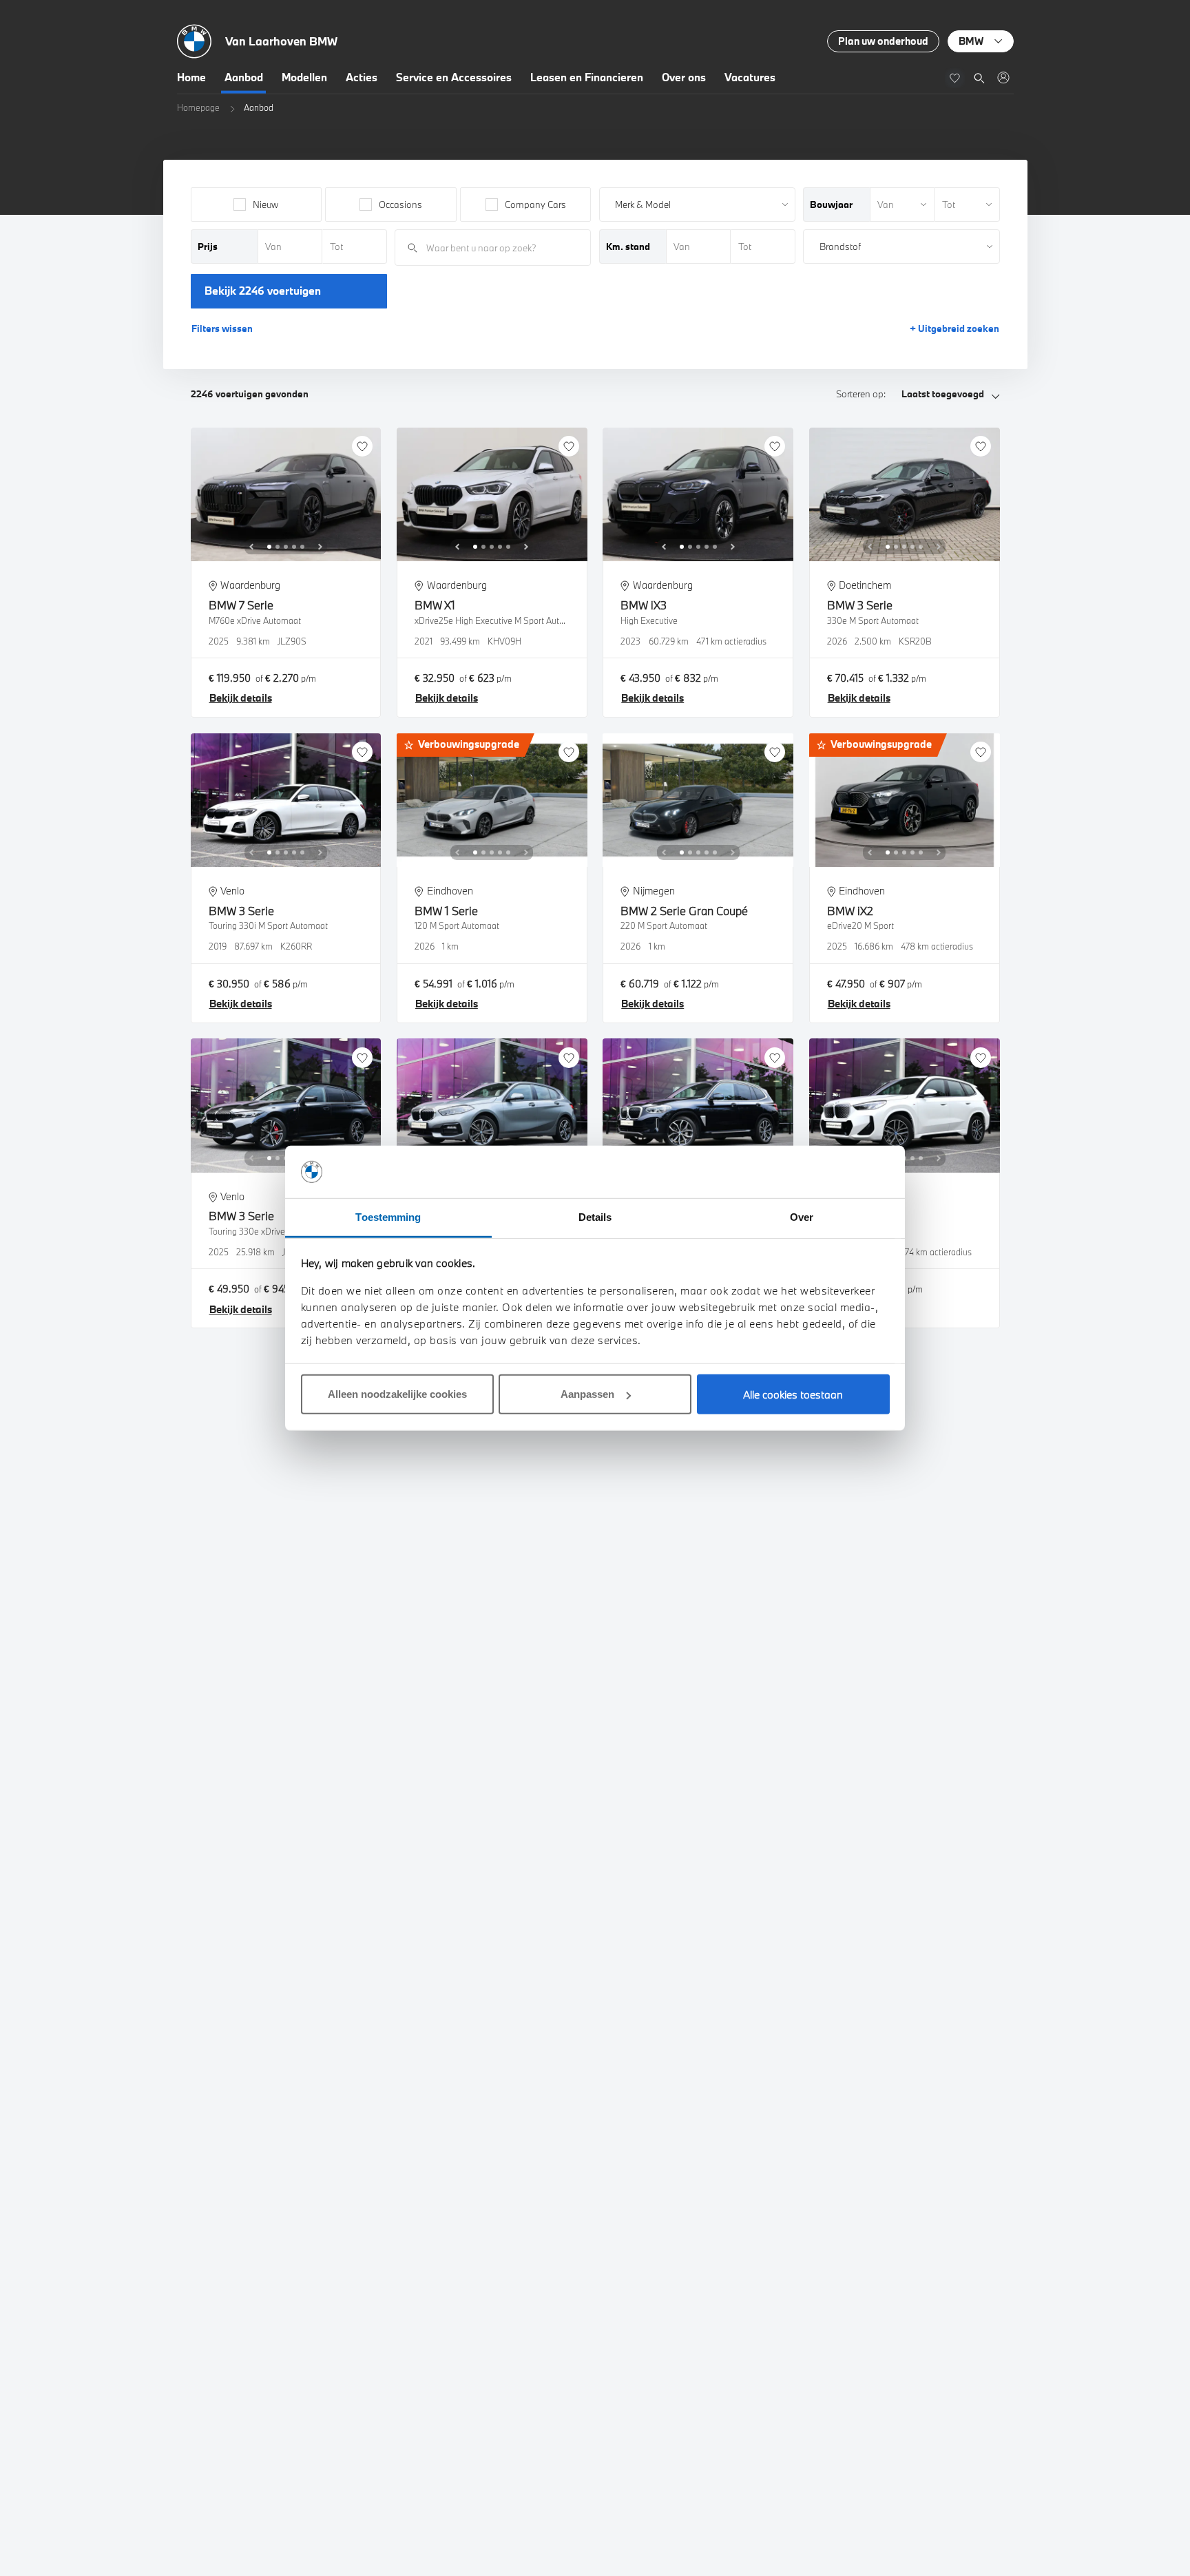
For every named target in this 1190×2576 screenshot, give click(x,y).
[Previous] (251, 547)
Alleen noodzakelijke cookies (397, 1394)
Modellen (304, 77)
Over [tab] (802, 1217)
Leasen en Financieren (587, 77)
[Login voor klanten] (1003, 77)
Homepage (198, 107)
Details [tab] (595, 1217)
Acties (362, 77)
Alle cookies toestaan (793, 1394)
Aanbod (244, 77)
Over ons (684, 77)
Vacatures (750, 77)
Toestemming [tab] (388, 1217)
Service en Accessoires (454, 77)
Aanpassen (587, 1394)
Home (191, 77)
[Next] (320, 547)
